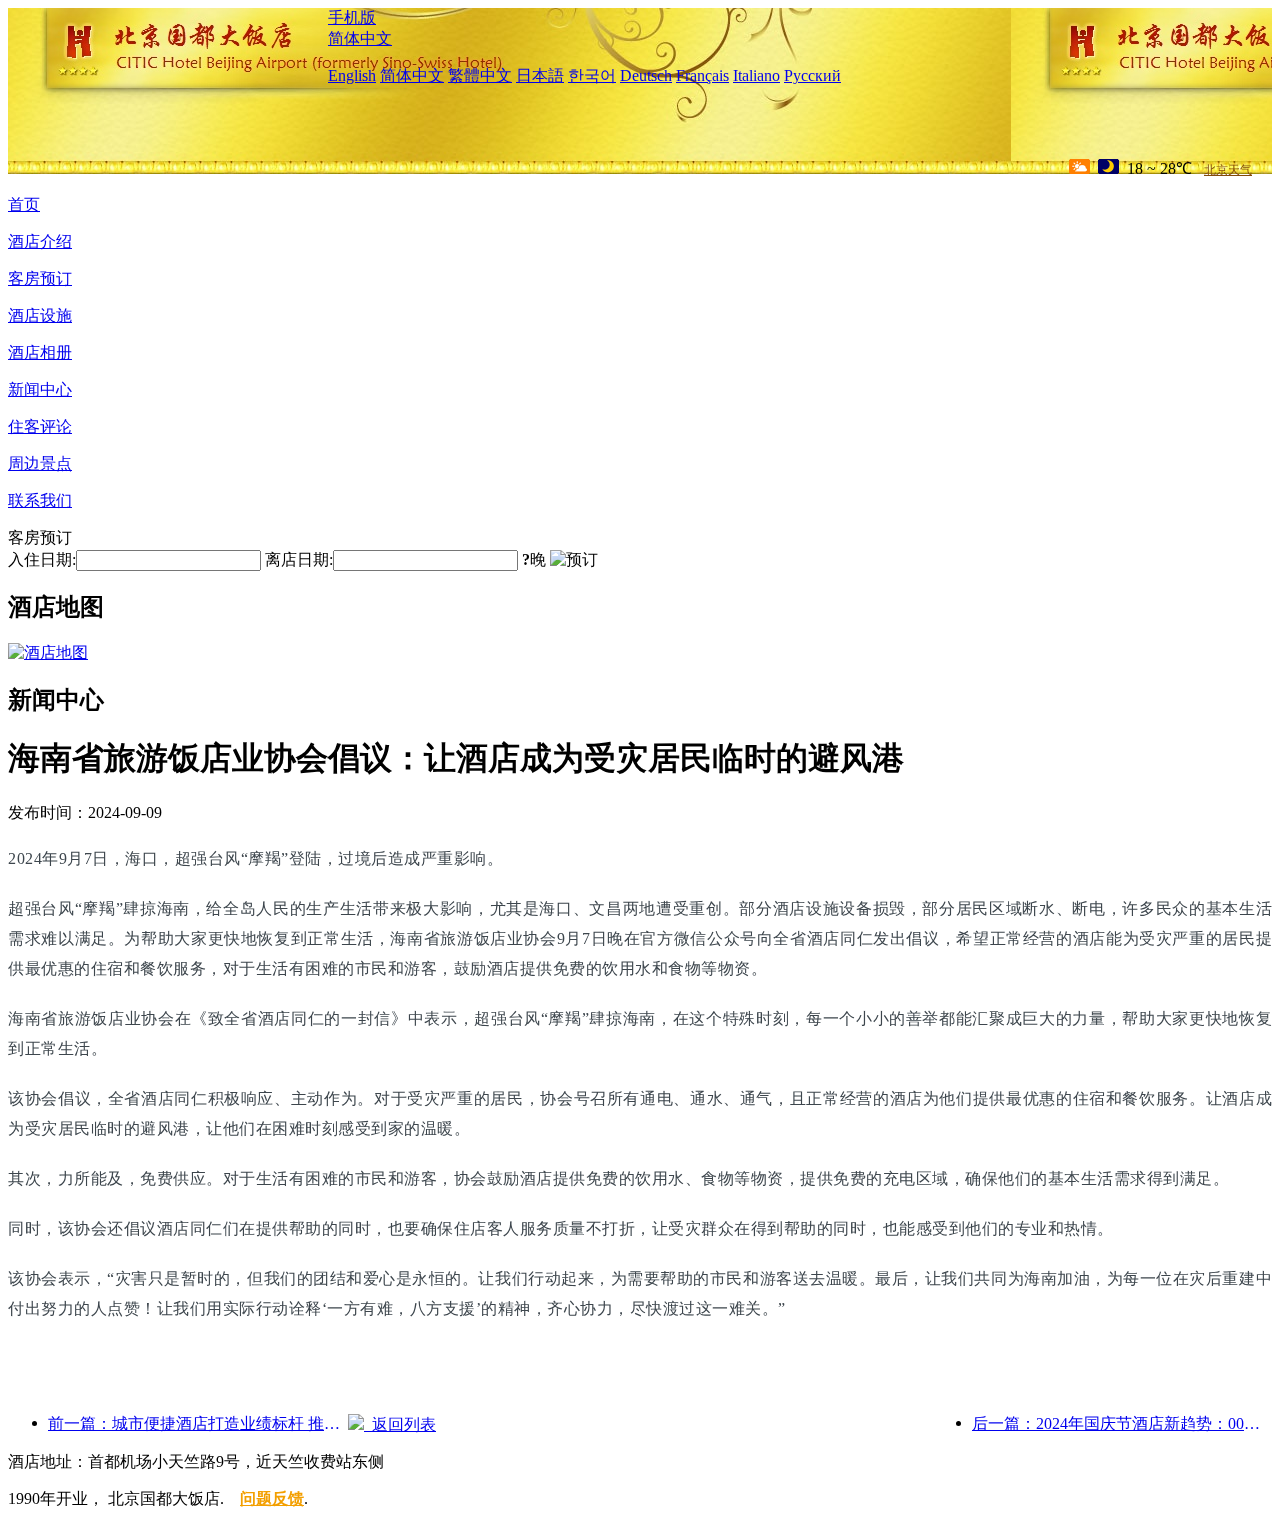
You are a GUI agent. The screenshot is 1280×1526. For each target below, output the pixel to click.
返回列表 (400, 1424)
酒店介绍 (40, 241)
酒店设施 (40, 315)
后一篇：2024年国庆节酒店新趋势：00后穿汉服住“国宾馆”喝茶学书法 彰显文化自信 (1122, 1423)
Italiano (756, 75)
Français (702, 75)
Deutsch (646, 75)
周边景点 (40, 463)
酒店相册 (40, 352)
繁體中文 (480, 75)
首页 (24, 204)
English (352, 75)
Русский (812, 75)
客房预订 (40, 278)
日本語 (540, 75)
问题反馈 (272, 1498)
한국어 (592, 75)
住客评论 (40, 426)
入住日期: (42, 559)
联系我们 (40, 500)
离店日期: (299, 559)
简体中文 (360, 38)
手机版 (352, 17)
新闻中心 (40, 389)
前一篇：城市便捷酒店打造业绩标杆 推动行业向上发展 (198, 1423)
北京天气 (1228, 170)
